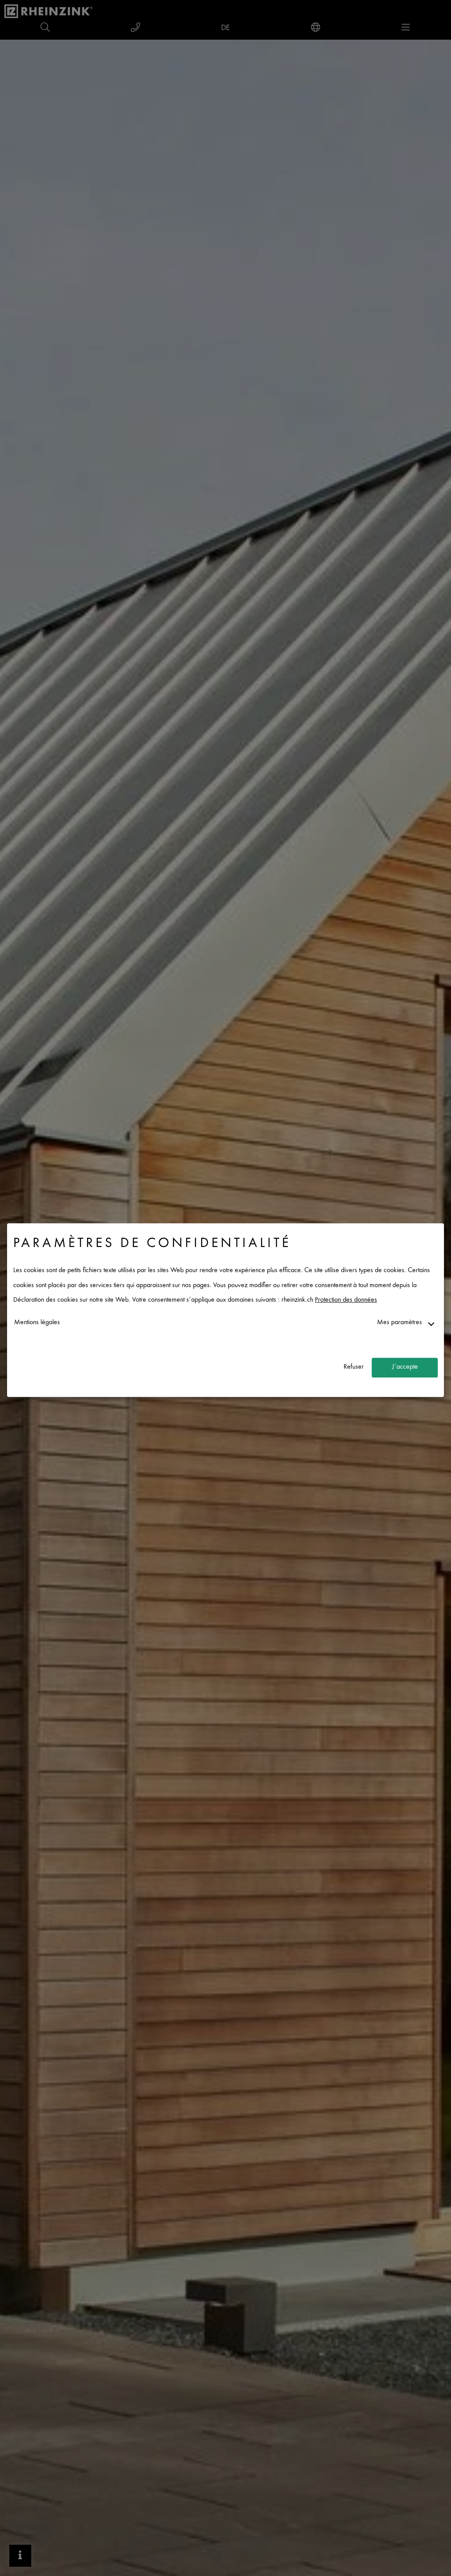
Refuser (354, 1368)
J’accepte (405, 1368)
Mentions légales (37, 1323)
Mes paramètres (399, 1323)
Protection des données (346, 1301)
